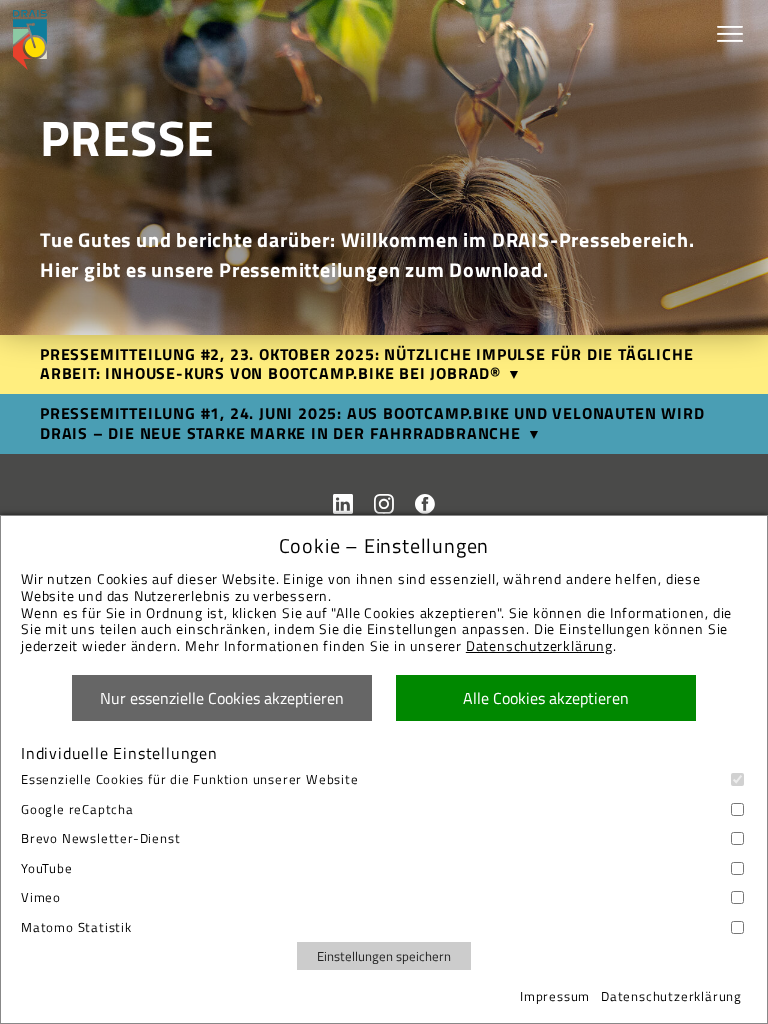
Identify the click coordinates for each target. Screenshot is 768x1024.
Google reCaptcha (77, 809)
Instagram (384, 504)
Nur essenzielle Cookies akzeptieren (222, 698)
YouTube (47, 868)
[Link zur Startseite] (30, 40)
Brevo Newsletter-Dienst (100, 838)
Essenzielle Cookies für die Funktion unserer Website (190, 779)
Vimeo (41, 897)
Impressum (555, 996)
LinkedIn (343, 504)
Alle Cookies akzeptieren (546, 698)
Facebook (425, 504)
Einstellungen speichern (384, 956)
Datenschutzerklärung (539, 645)
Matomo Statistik (76, 927)
